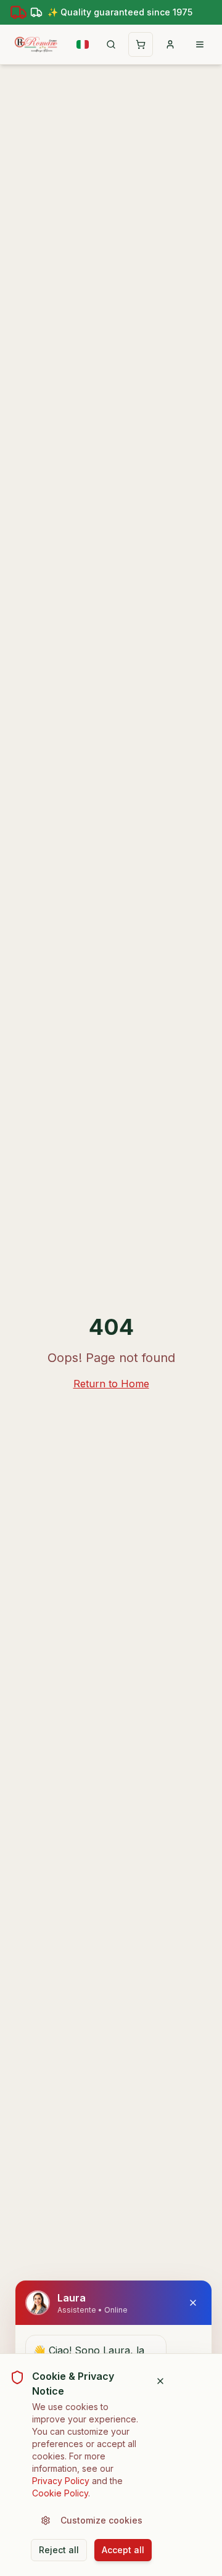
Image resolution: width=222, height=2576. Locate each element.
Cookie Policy (60, 2493)
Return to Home (111, 1384)
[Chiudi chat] (193, 2303)
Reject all (59, 2550)
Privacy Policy (61, 2481)
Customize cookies (101, 2520)
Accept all (123, 2550)
